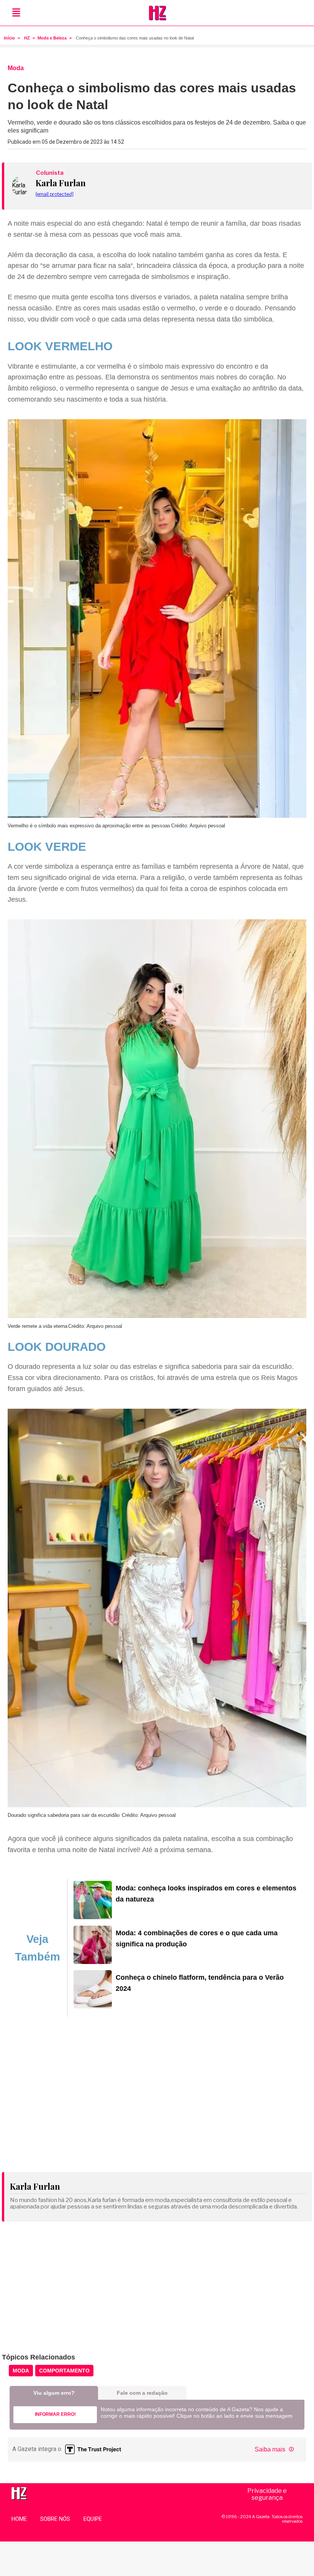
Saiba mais (271, 2449)
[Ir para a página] (93, 1917)
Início (9, 38)
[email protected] (55, 194)
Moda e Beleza (52, 38)
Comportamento (64, 2371)
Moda (21, 2371)
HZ (27, 38)
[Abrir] (16, 13)
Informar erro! (55, 2414)
